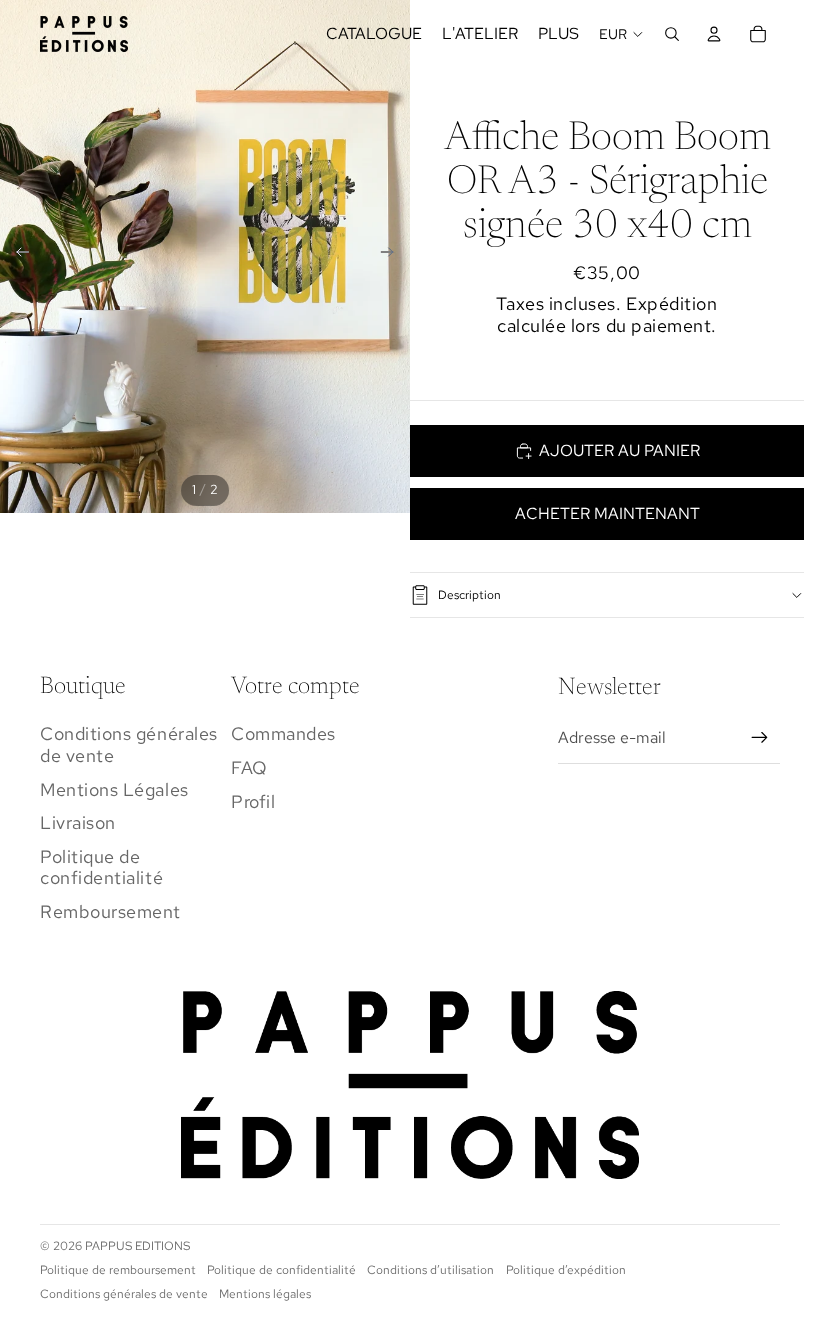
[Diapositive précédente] (16, 256)
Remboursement (110, 911)
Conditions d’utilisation (430, 1270)
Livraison (78, 822)
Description (469, 595)
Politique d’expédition (566, 1270)
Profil (253, 801)
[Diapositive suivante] (393, 256)
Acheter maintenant (607, 513)
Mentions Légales (114, 789)
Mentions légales (265, 1294)
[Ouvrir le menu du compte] (714, 34)
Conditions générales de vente (129, 744)
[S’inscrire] (760, 738)
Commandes (283, 733)
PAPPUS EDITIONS (137, 1246)
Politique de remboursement (118, 1270)
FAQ (249, 767)
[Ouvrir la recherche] (672, 34)
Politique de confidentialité (101, 867)
